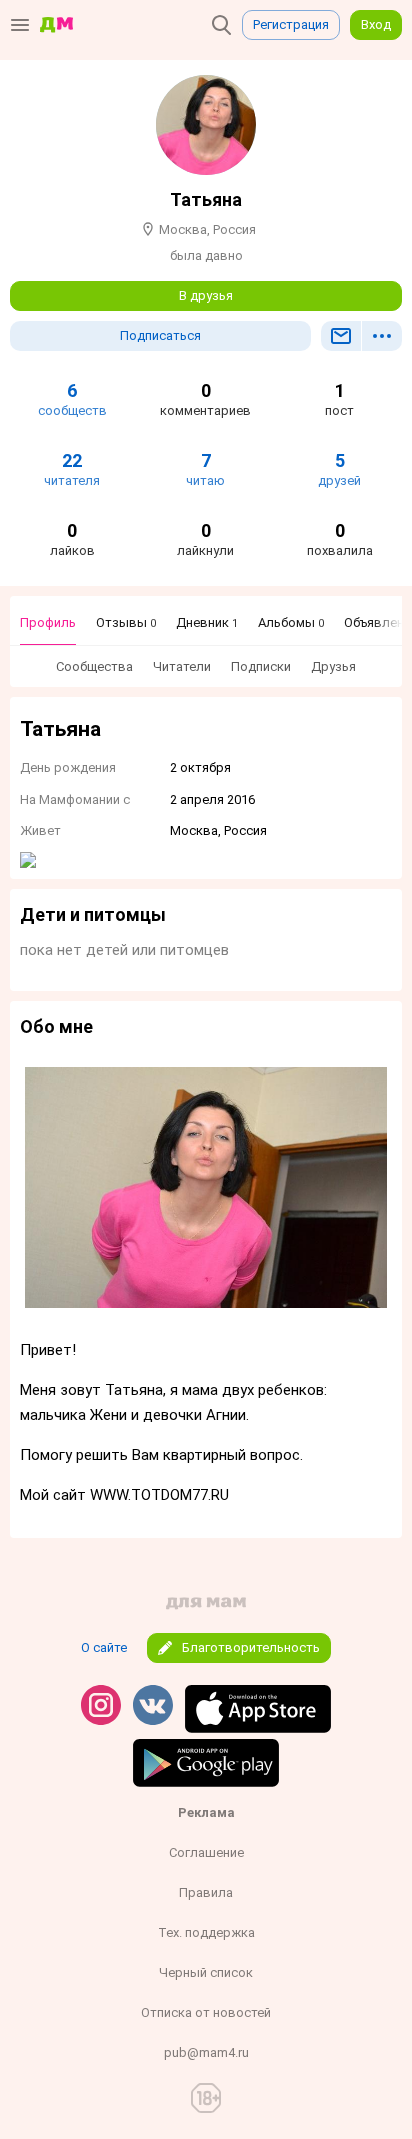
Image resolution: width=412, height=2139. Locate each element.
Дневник (207, 622)
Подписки (261, 666)
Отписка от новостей (206, 2012)
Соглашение (206, 1852)
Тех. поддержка (206, 1932)
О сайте (104, 1647)
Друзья (333, 666)
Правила (206, 1892)
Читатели (182, 666)
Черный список (206, 1972)
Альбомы (291, 622)
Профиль (48, 622)
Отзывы (126, 622)
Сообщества (94, 666)
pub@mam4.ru (206, 2052)
